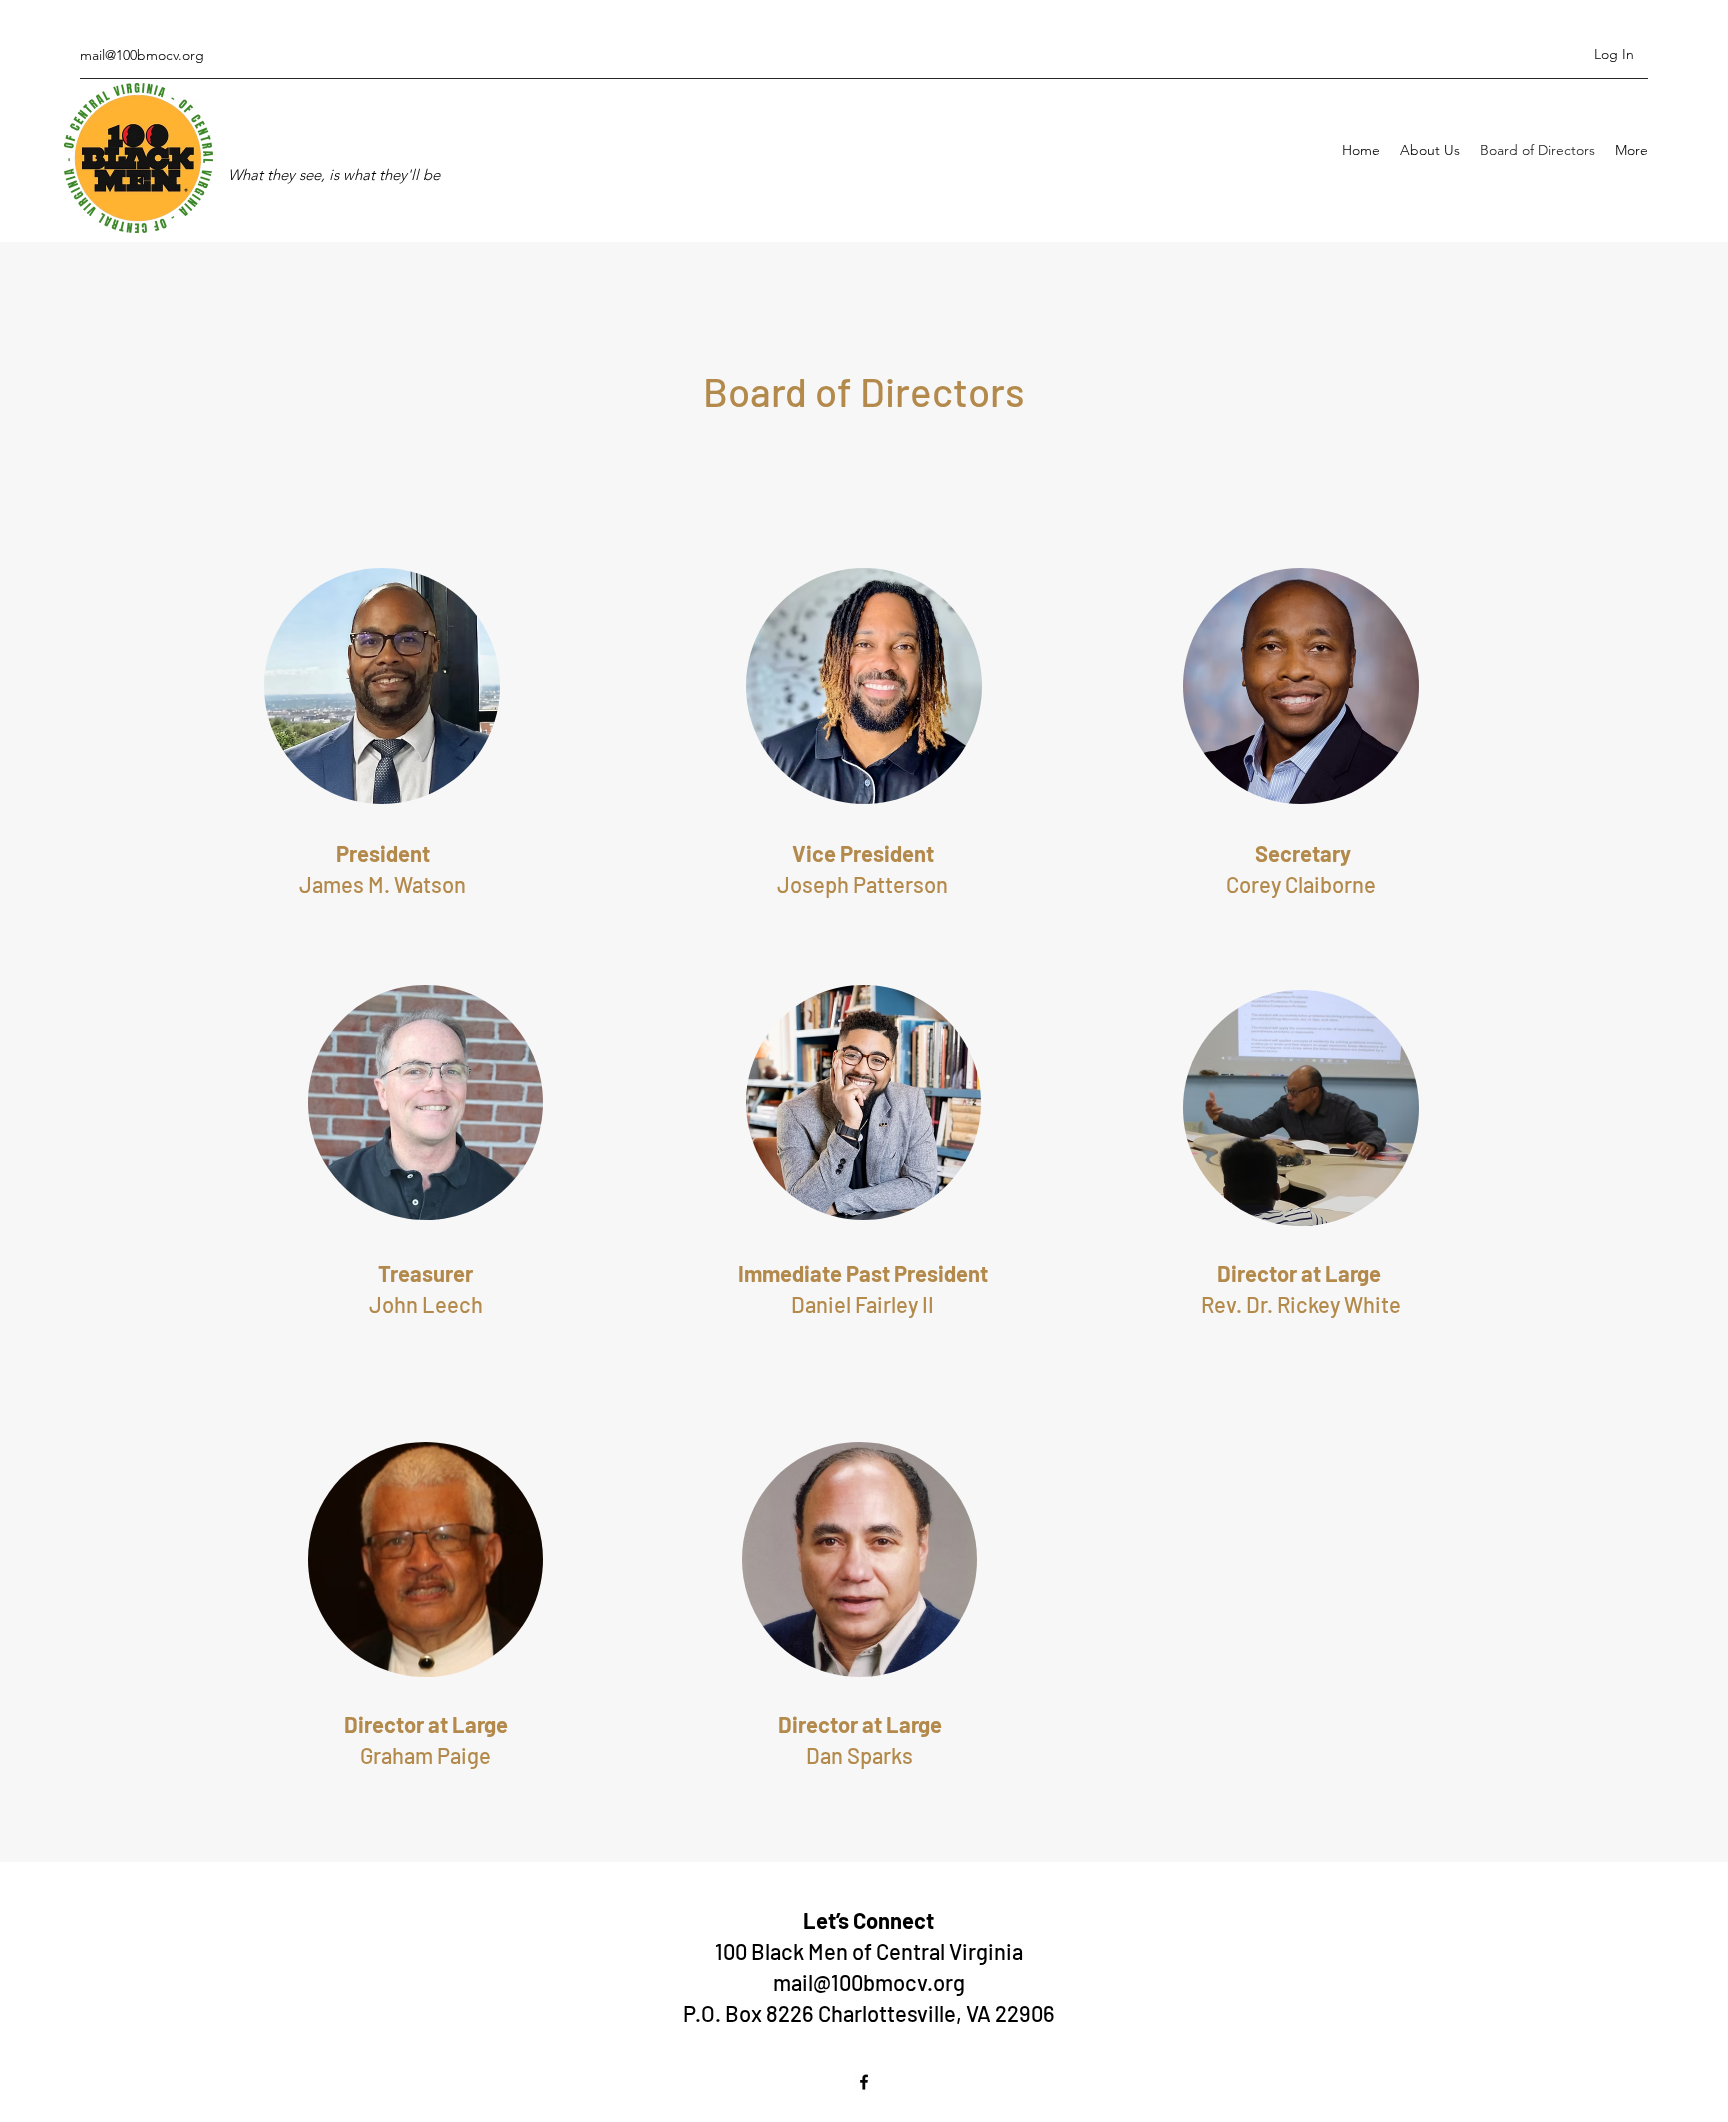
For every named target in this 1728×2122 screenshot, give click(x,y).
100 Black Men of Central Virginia (869, 1951)
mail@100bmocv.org (142, 55)
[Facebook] (864, 2082)
